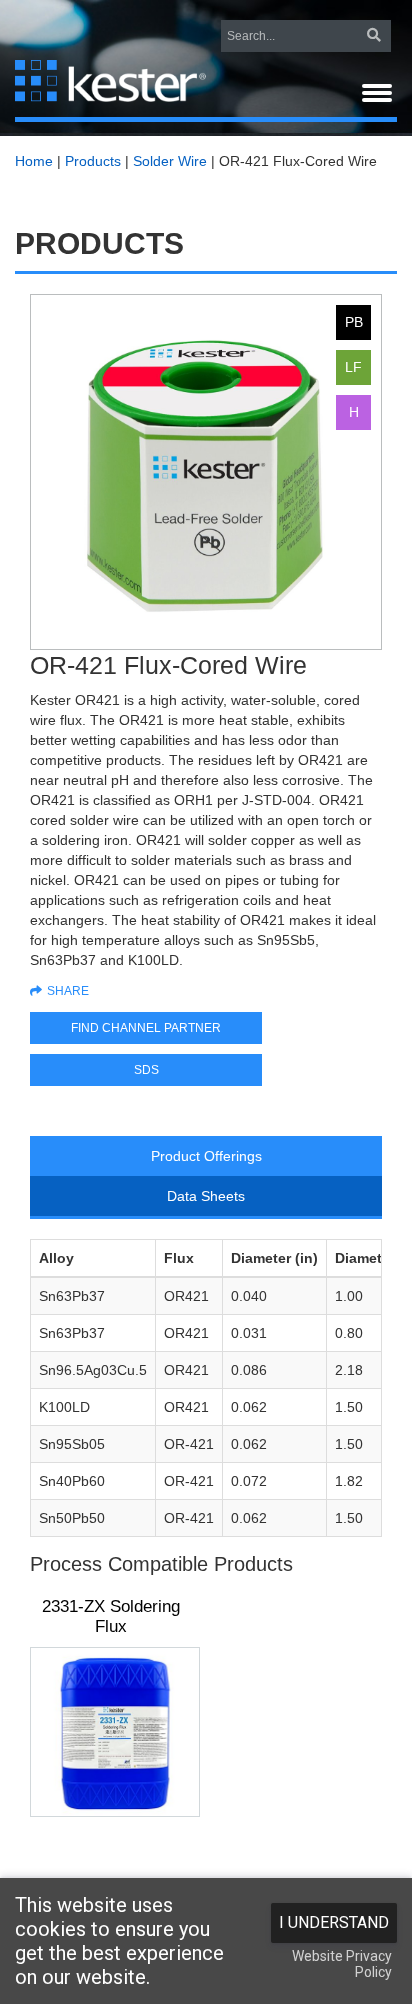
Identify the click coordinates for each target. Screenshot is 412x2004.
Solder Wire (170, 161)
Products (93, 161)
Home (34, 161)
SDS (146, 1070)
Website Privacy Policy (342, 1964)
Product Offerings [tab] (206, 1156)
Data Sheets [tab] (206, 1196)
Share (68, 991)
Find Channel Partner (146, 1028)
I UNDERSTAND (334, 1922)
